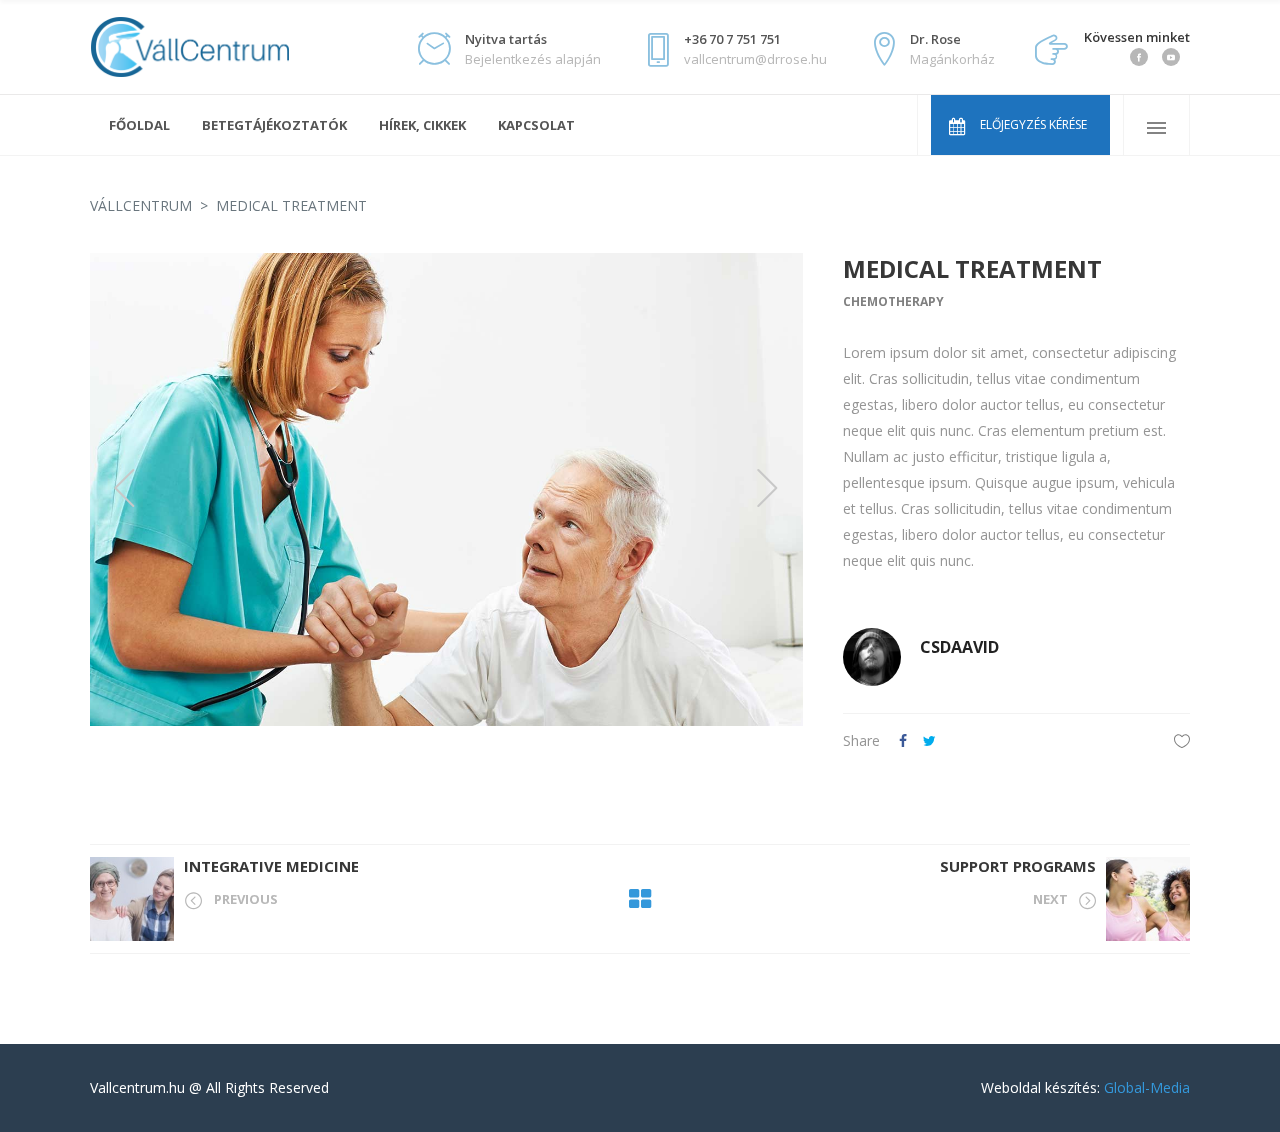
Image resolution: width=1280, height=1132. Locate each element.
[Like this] (1182, 740)
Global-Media (1147, 1087)
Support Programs (1018, 866)
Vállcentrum (141, 205)
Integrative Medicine (271, 866)
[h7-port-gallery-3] (446, 489)
